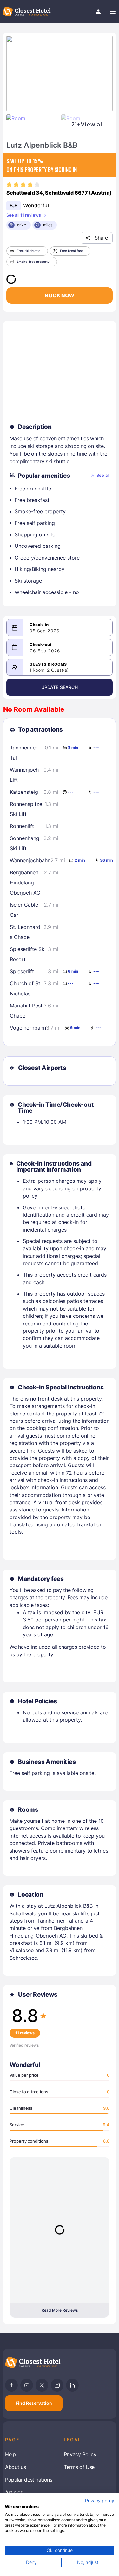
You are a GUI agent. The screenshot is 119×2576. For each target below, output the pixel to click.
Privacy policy (100, 2501)
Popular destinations (29, 2480)
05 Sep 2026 (45, 631)
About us (15, 2467)
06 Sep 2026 (45, 651)
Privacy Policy (80, 2454)
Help (10, 2454)
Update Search (60, 687)
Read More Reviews (60, 2310)
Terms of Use (79, 2467)
